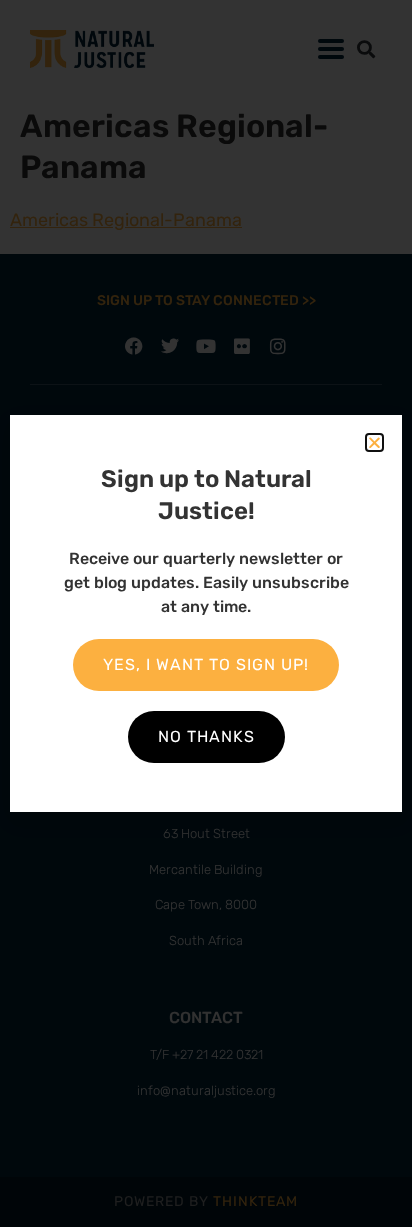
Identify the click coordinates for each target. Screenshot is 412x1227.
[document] (206, 613)
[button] (374, 442)
